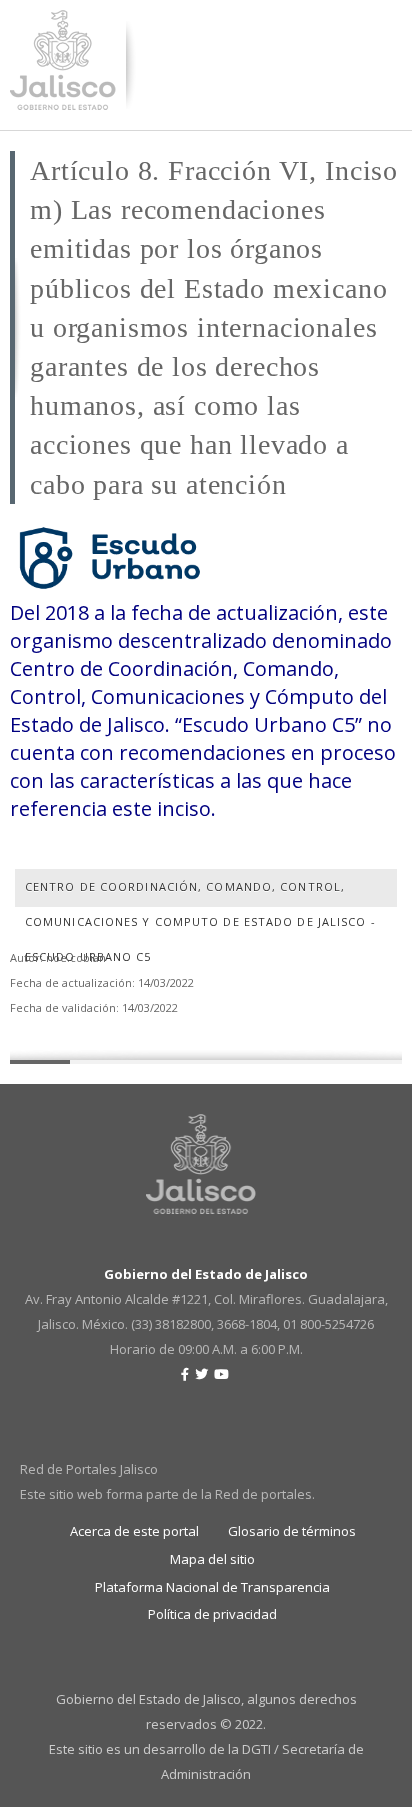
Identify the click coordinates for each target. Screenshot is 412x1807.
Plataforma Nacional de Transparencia (212, 1587)
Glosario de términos (292, 1531)
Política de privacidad (212, 1614)
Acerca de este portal (134, 1531)
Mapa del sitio (212, 1559)
